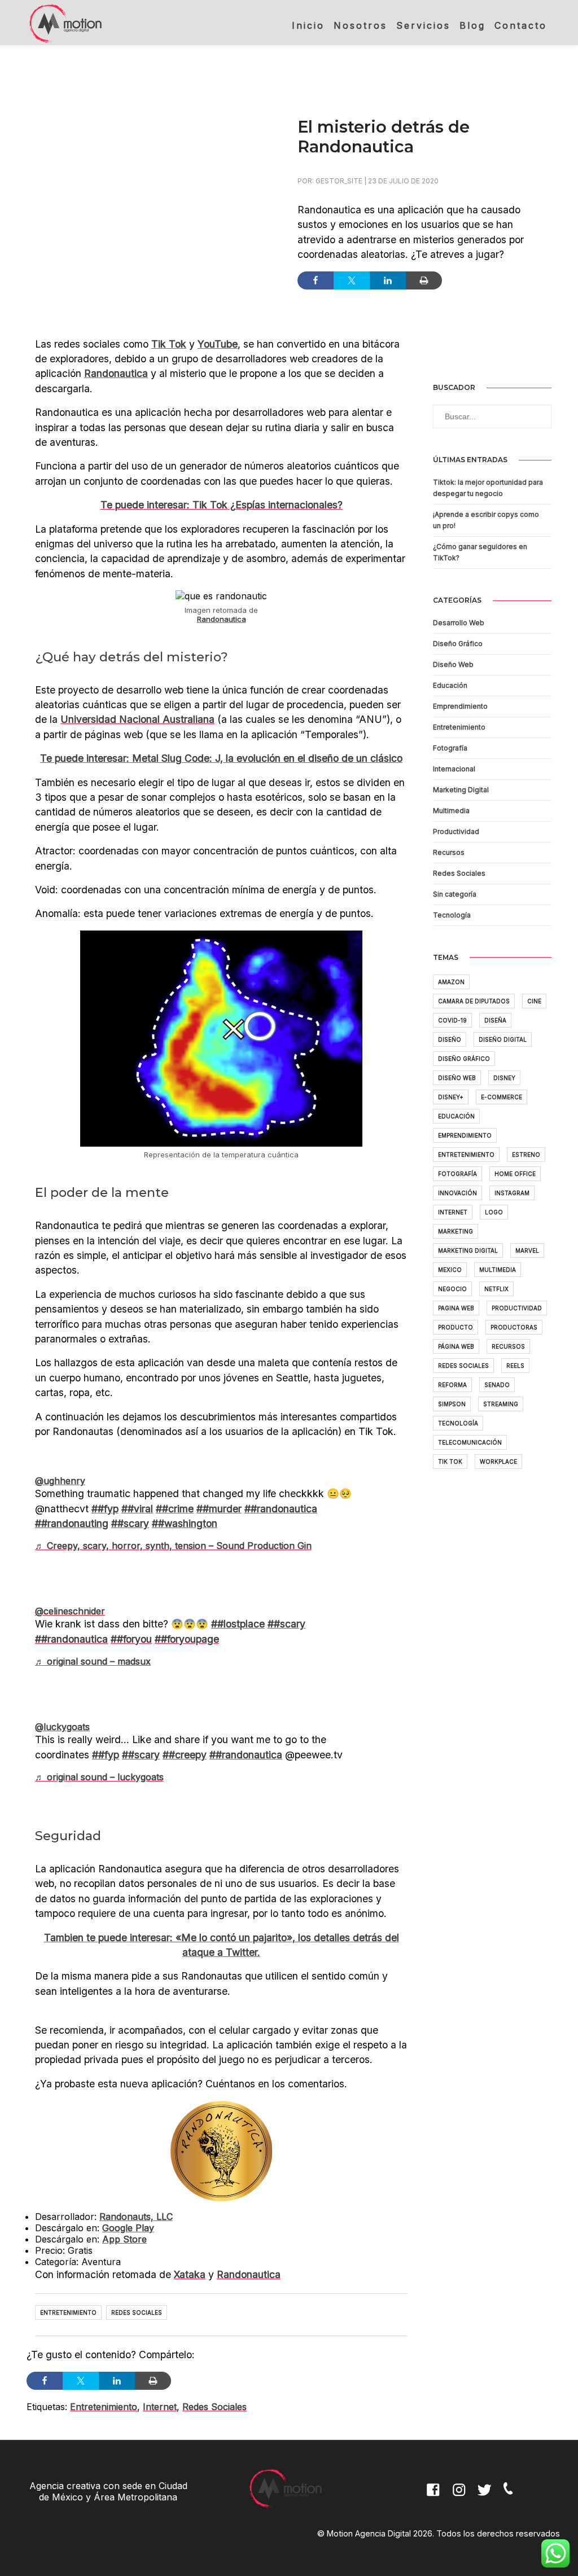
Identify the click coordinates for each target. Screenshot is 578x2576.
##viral (137, 1509)
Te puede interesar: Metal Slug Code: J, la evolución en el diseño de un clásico (221, 758)
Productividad (456, 831)
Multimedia (451, 811)
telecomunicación (470, 1442)
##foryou (131, 1639)
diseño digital (503, 1039)
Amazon (451, 982)
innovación (457, 1193)
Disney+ (451, 1097)
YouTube (218, 344)
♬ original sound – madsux (93, 1661)
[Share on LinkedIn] (388, 280)
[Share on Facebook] (316, 280)
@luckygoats (62, 1727)
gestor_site (339, 181)
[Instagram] (461, 2497)
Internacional (454, 769)
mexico (450, 1270)
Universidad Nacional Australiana (137, 719)
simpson (452, 1404)
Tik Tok (169, 344)
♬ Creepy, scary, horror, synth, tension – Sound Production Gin (173, 1546)
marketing (456, 1231)
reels (515, 1366)
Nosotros (360, 25)
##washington (185, 1523)
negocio (452, 1289)
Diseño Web (453, 664)
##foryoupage (187, 1639)
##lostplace (238, 1624)
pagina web (456, 1308)
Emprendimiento (460, 706)
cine (534, 1001)
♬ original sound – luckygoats (99, 1777)
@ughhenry (60, 1481)
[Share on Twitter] (352, 280)
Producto (456, 1327)
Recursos (449, 852)
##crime (175, 1509)
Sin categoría (455, 894)
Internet (160, 2407)
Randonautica (116, 373)
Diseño (450, 1039)
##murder (219, 1509)
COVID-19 (452, 1020)
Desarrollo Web (459, 623)
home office (515, 1174)
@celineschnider (70, 1611)
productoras (514, 1327)
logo (494, 1212)
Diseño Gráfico (458, 644)
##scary (130, 1523)
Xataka (190, 2274)
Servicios (423, 25)
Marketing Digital (461, 790)
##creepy (185, 1755)
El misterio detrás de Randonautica (384, 137)
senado (497, 1385)
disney (504, 1078)
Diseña (495, 1020)
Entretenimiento (68, 2312)
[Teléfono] (513, 2497)
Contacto (521, 25)
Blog (472, 25)
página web (456, 1346)
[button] (544, 410)
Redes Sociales (137, 2312)
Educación (450, 685)
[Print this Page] (424, 280)
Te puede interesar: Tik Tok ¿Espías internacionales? (222, 505)
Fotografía (450, 748)
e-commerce (502, 1097)
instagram (512, 1193)
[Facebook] (435, 2497)
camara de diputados (474, 1001)
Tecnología (452, 915)
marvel (527, 1250)
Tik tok (450, 1462)
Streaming (501, 1404)
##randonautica (281, 1509)
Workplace (498, 1462)
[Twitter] (487, 2497)
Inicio (308, 25)
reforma (452, 1385)
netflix (496, 1289)
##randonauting (72, 1523)
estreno (526, 1155)
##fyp (105, 1509)
